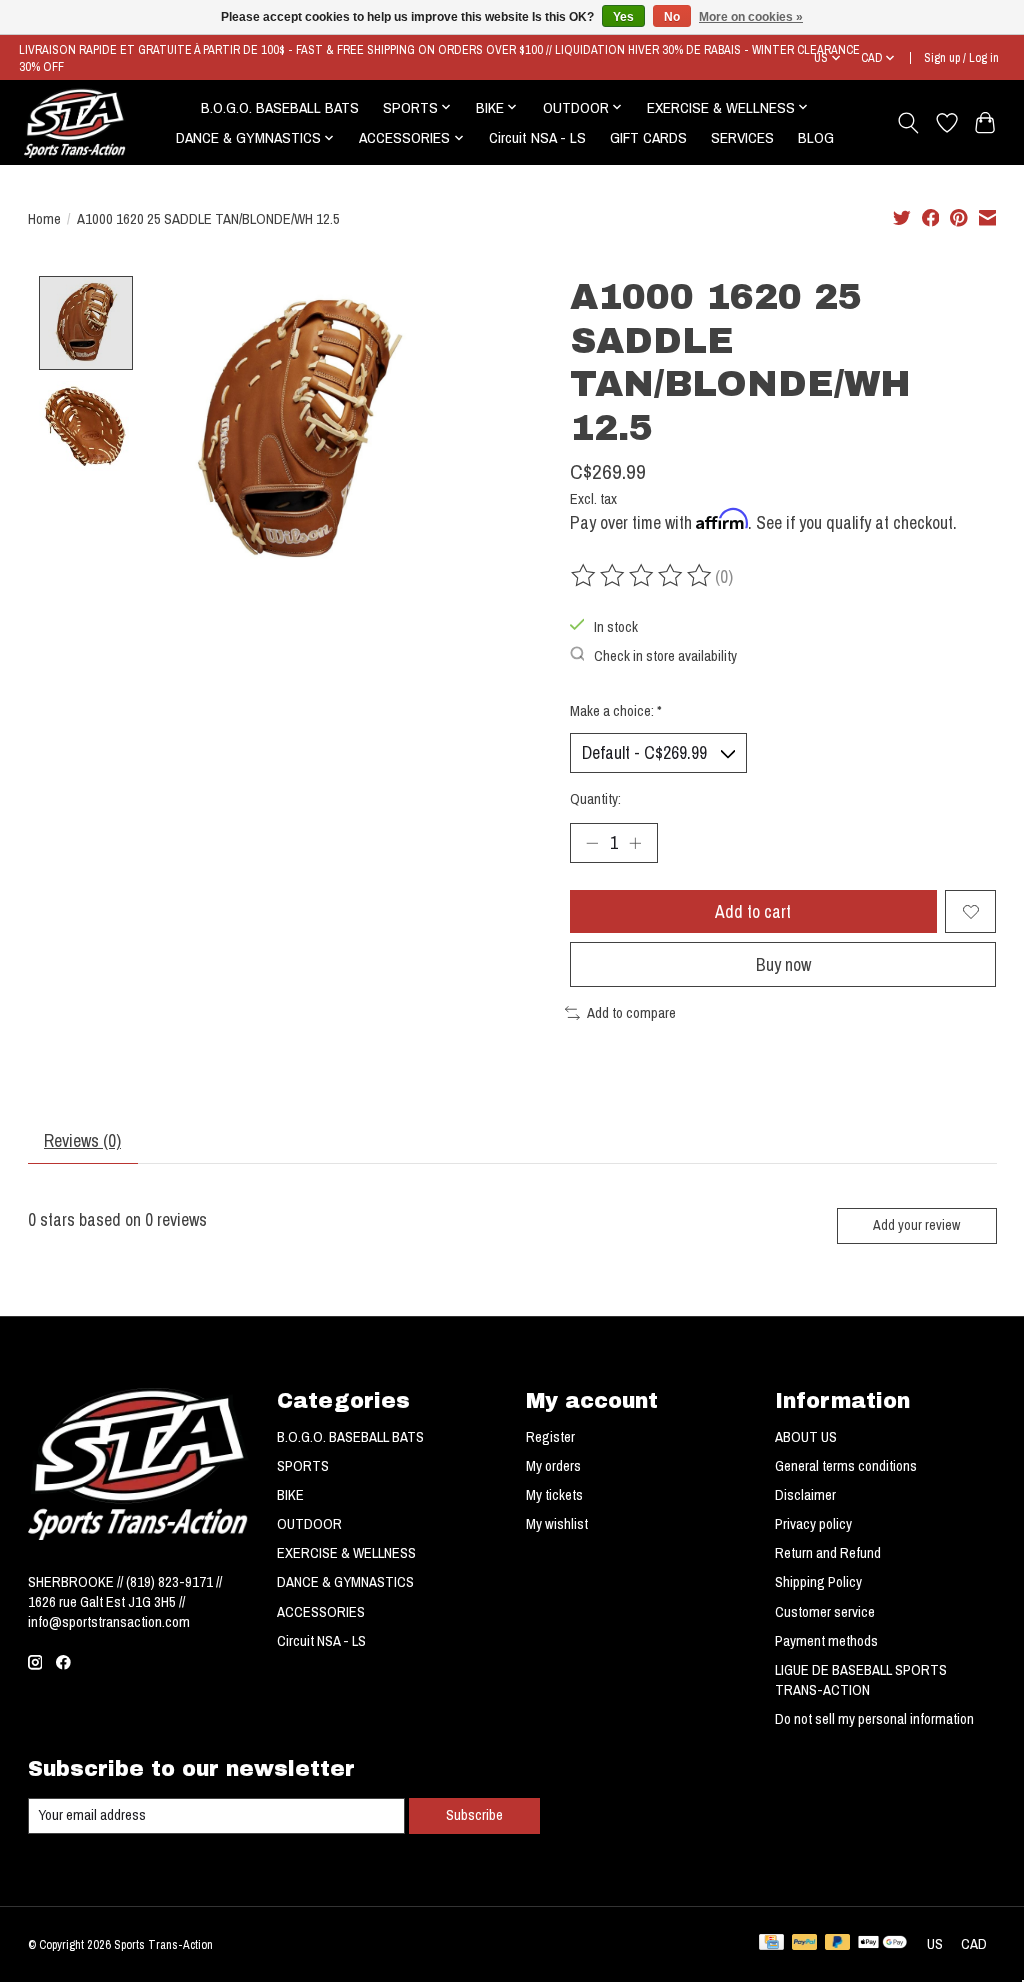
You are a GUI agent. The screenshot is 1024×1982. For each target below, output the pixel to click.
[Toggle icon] (907, 123)
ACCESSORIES (321, 1612)
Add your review (916, 1224)
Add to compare (631, 1013)
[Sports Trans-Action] (75, 123)
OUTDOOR (309, 1524)
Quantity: (595, 799)
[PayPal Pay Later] (838, 1944)
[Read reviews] (643, 576)
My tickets (554, 1495)
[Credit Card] (771, 1944)
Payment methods (826, 1641)
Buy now (783, 964)
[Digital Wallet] (882, 1944)
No (672, 17)
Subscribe (474, 1815)
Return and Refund (828, 1553)
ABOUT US (806, 1437)
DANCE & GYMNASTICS (345, 1582)
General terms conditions (846, 1466)
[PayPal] (805, 1944)
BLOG (816, 137)
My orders (553, 1466)
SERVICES (742, 137)
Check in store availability (665, 656)
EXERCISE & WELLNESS (346, 1553)
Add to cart (753, 911)
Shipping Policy (818, 1582)
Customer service (825, 1612)
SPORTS (303, 1466)
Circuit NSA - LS (537, 137)
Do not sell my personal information (874, 1719)
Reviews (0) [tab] (82, 1140)
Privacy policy (813, 1524)
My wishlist (557, 1524)
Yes (623, 17)
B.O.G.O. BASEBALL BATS (280, 107)
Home (44, 219)
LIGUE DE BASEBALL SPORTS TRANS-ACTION (861, 1680)
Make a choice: (616, 711)
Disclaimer (805, 1495)
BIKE (290, 1495)
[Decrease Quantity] (592, 843)
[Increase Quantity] (635, 843)
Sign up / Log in (961, 57)
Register (550, 1437)
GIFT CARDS (648, 137)
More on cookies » (751, 17)
